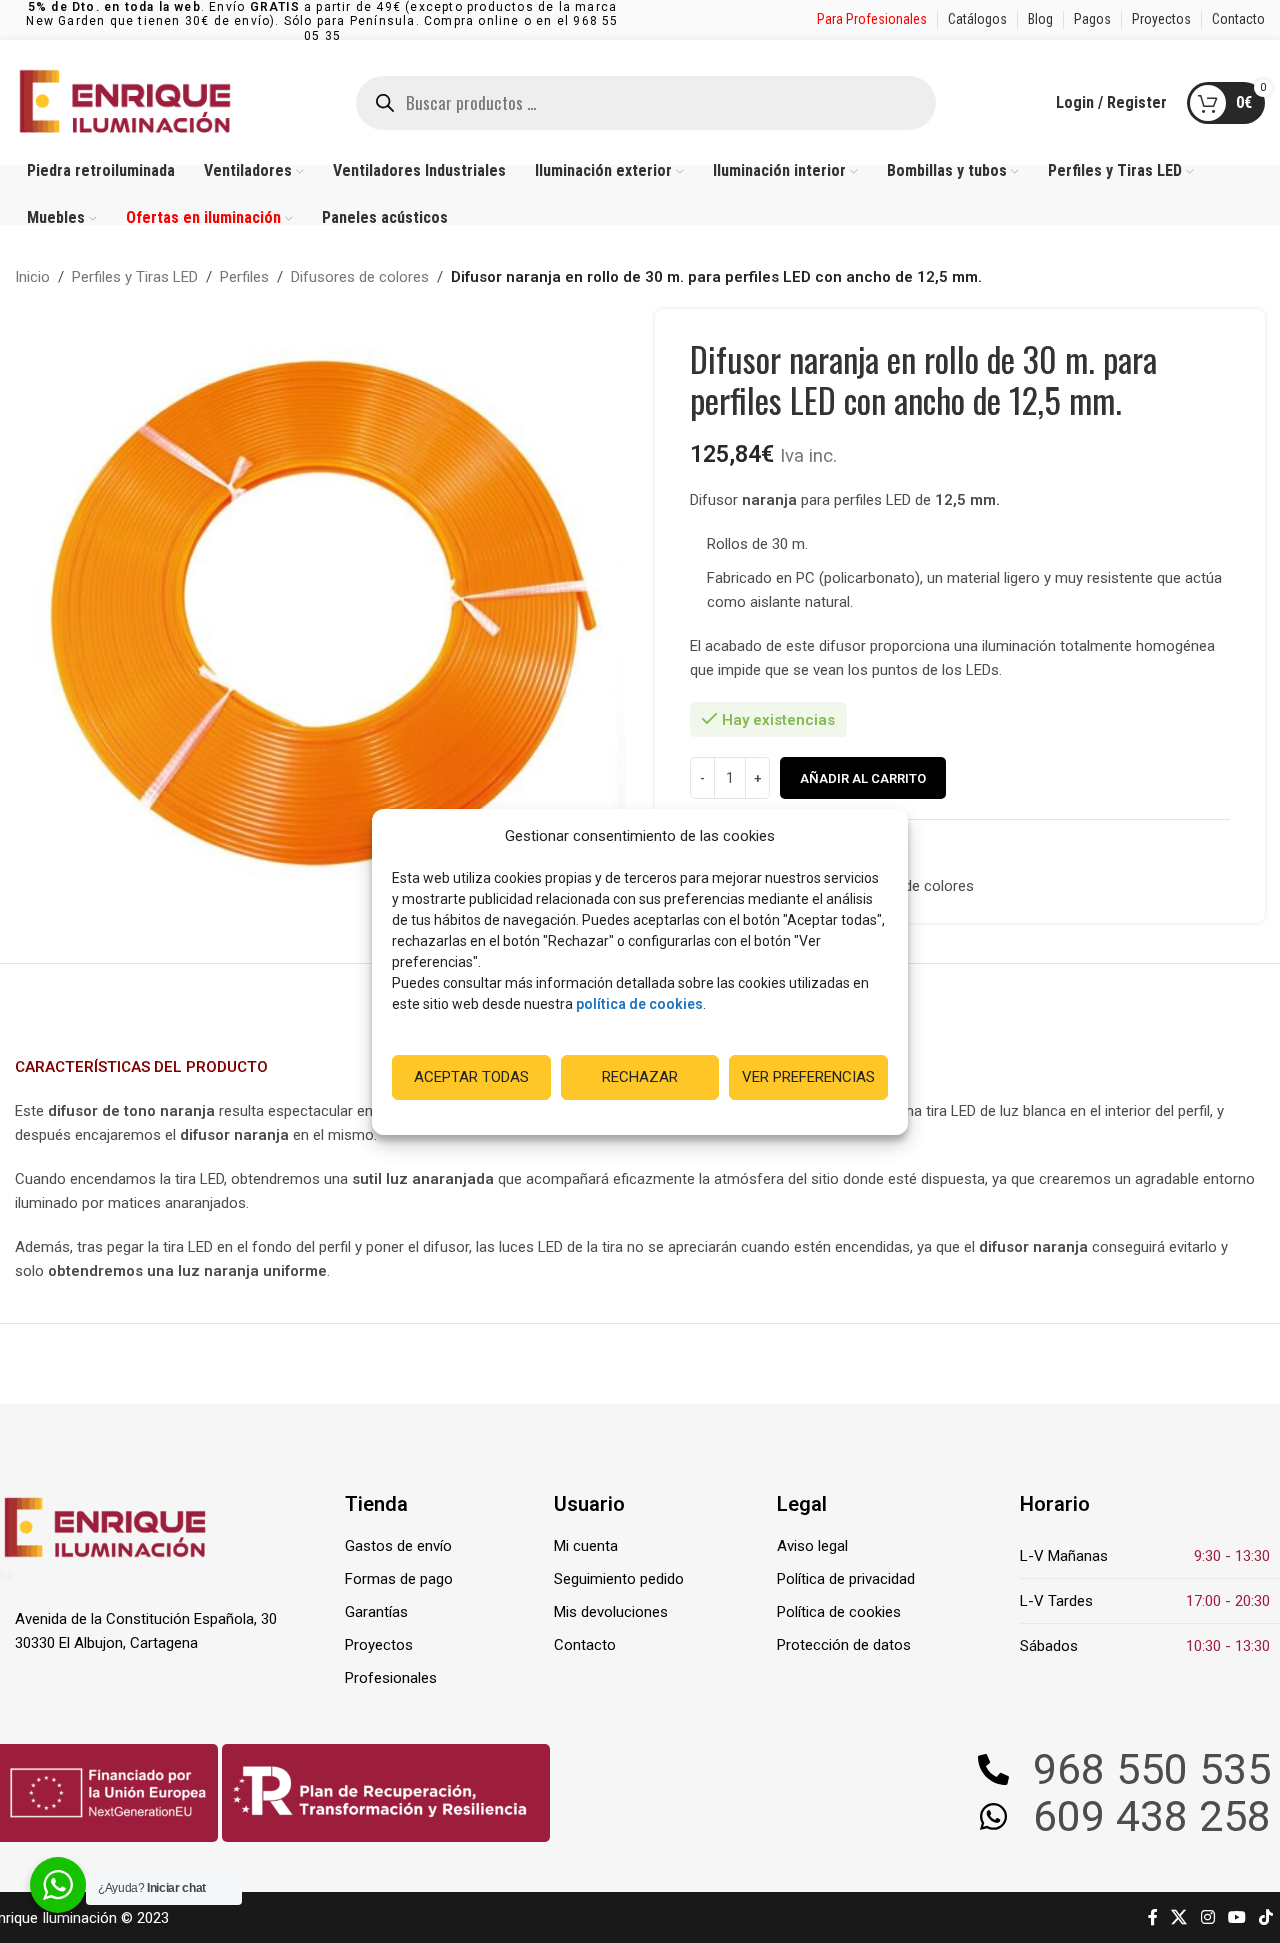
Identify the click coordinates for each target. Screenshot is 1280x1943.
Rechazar (640, 1077)
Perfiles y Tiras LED (135, 277)
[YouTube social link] (1236, 1917)
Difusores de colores (360, 277)
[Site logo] (125, 101)
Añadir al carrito (863, 778)
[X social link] (1179, 1917)
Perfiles (244, 277)
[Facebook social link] (1153, 1917)
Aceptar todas (471, 1077)
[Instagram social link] (1207, 1917)
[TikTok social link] (1266, 1917)
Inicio (32, 277)
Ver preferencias (808, 1077)
